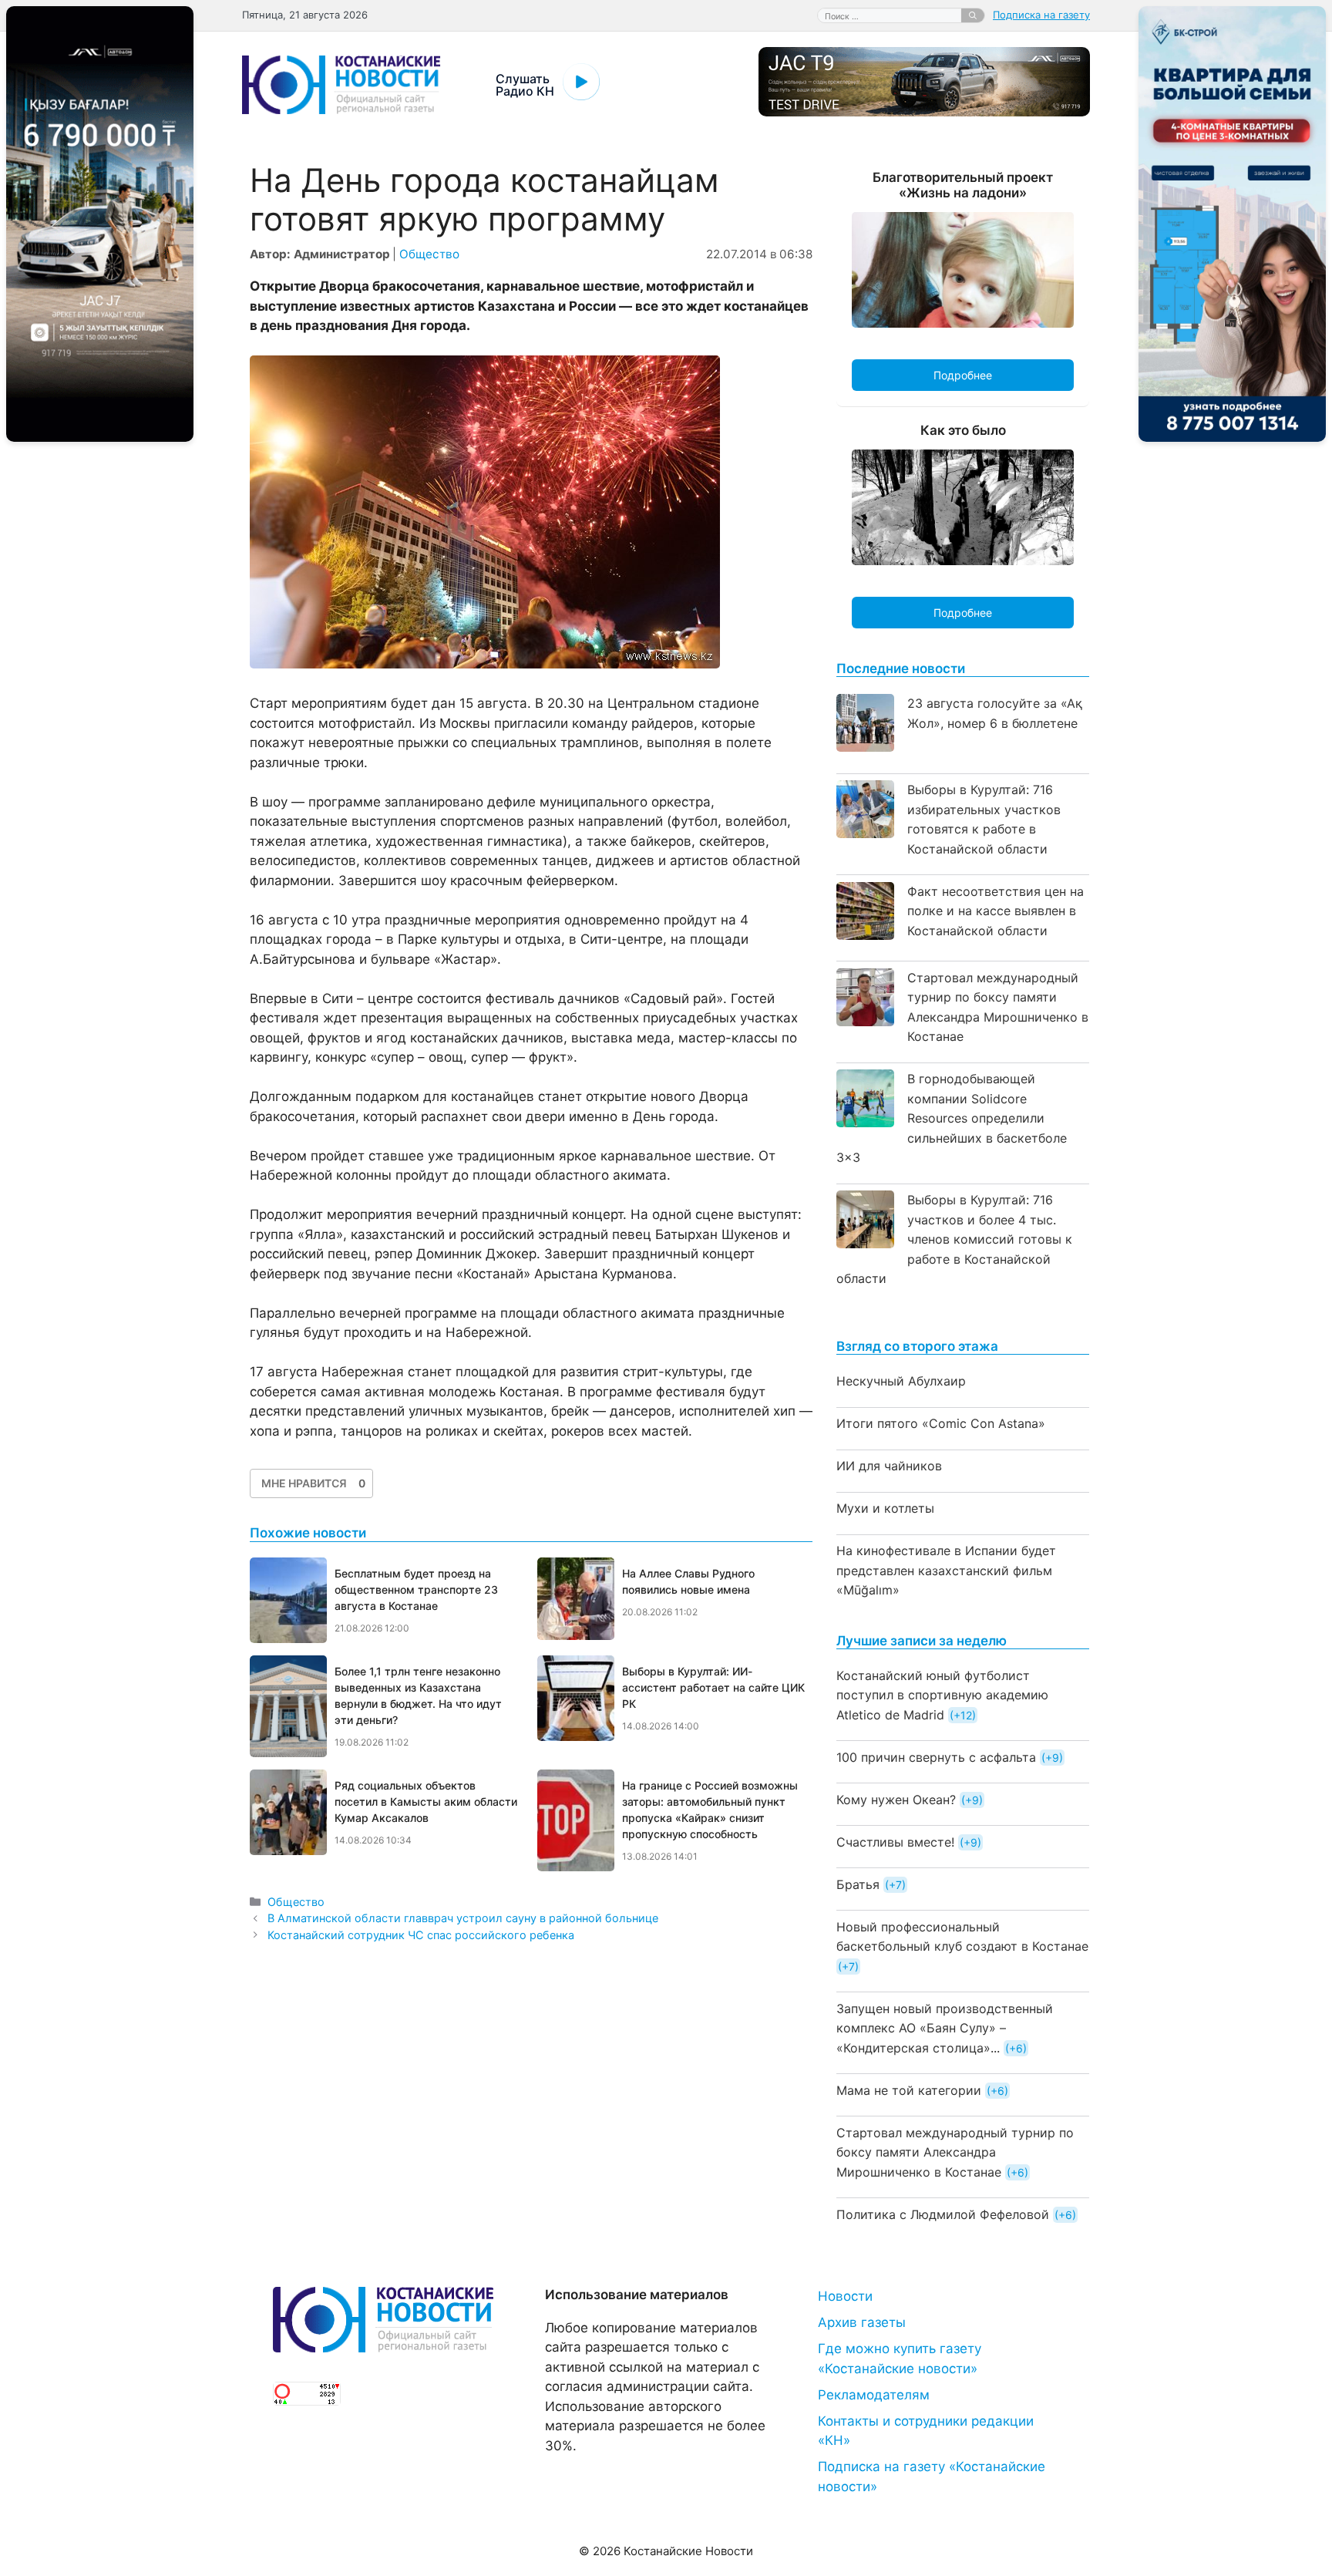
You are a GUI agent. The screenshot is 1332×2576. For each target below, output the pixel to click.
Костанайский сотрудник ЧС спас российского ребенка (421, 1935)
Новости (845, 2296)
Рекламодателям (874, 2395)
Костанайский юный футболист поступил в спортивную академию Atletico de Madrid (942, 1695)
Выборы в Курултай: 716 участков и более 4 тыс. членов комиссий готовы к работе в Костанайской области (954, 1239)
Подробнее (963, 375)
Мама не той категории (909, 2090)
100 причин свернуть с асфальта (936, 1757)
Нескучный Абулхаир (901, 1381)
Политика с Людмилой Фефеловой (943, 2214)
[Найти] (973, 15)
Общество (429, 254)
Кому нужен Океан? (896, 1800)
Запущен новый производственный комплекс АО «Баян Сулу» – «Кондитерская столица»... (945, 2028)
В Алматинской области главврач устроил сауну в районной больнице (463, 1918)
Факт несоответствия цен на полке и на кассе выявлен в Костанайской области (996, 911)
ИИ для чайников (889, 1466)
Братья (858, 1884)
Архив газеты (862, 2322)
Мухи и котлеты (885, 1508)
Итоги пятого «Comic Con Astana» (941, 1423)
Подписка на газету (1041, 15)
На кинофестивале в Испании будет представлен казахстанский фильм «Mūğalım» (946, 1570)
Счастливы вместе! (895, 1842)
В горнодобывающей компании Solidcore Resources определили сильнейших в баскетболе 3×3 (952, 1118)
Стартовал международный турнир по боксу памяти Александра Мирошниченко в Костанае (955, 2152)
